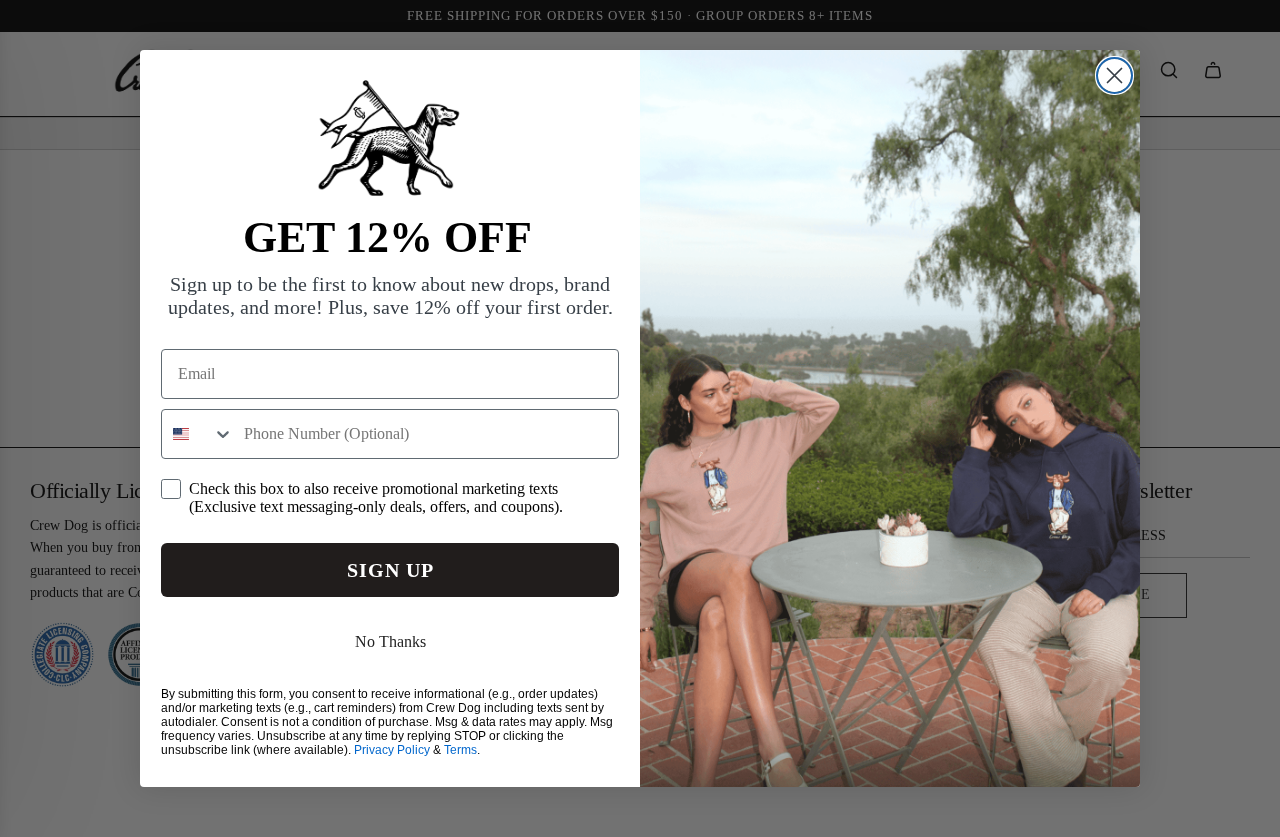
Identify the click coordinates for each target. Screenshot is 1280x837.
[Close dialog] (1114, 75)
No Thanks (390, 641)
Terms (460, 750)
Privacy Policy (392, 750)
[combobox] (198, 434)
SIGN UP (390, 570)
